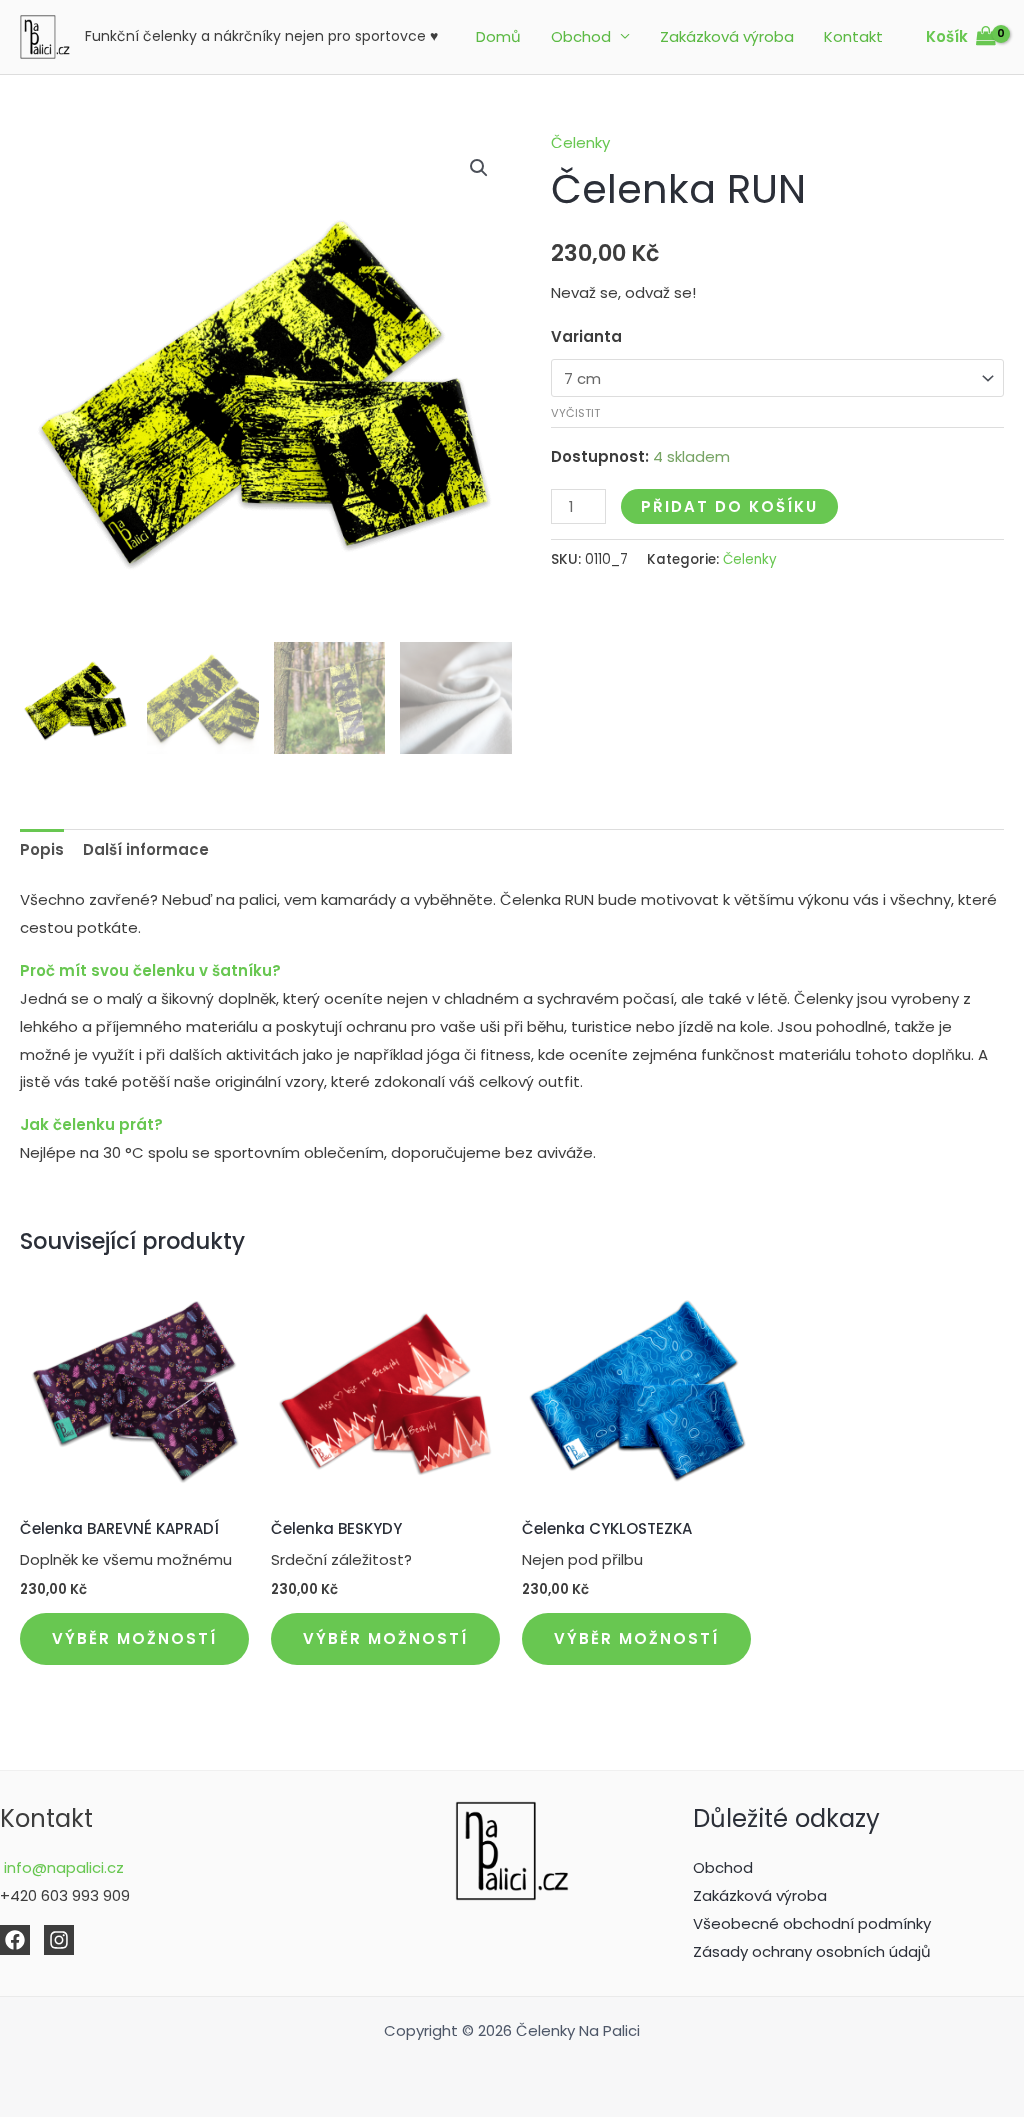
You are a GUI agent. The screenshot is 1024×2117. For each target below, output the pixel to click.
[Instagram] (59, 1940)
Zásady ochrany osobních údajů (812, 1951)
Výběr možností (134, 1638)
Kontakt (853, 36)
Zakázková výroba (727, 36)
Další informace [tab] (146, 849)
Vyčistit (575, 413)
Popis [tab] (42, 849)
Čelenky (580, 142)
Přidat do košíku (729, 506)
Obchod (581, 36)
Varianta (586, 336)
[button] (479, 168)
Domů (498, 36)
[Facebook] (15, 1940)
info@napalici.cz (62, 1867)
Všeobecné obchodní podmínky (812, 1923)
